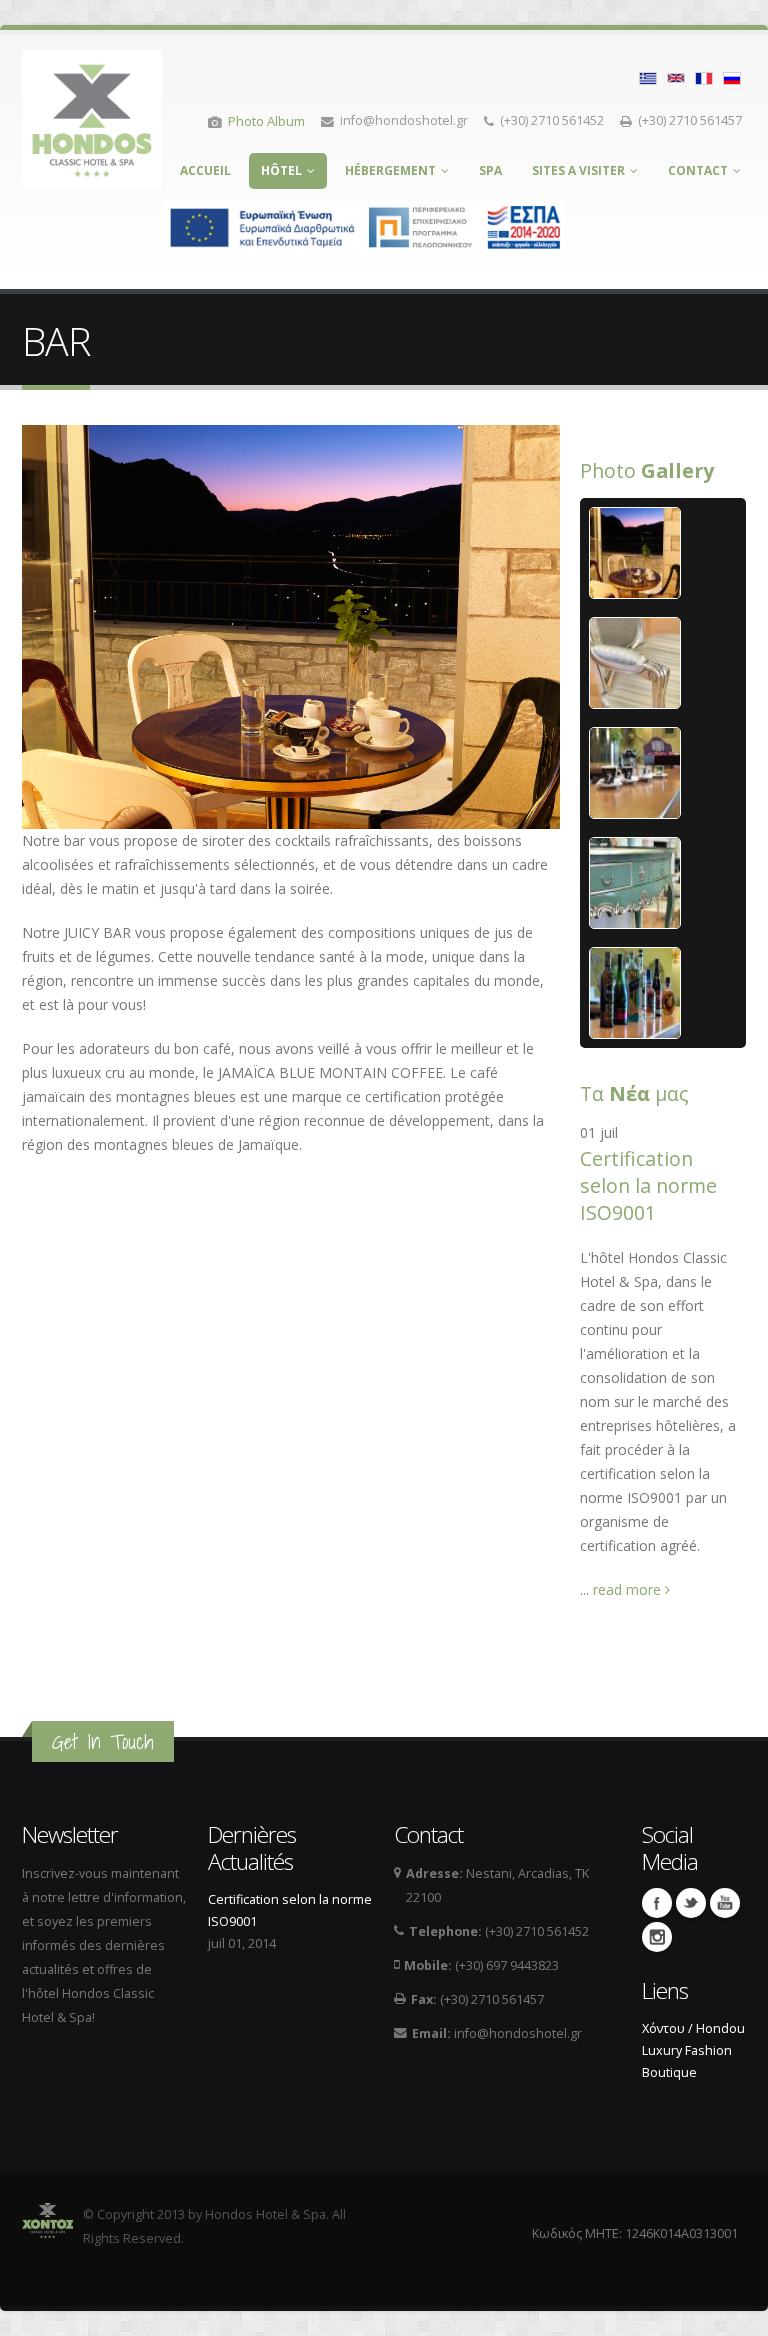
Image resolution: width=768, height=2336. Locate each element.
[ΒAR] (704, 76)
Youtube (725, 1903)
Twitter (691, 1903)
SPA (490, 170)
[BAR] (648, 76)
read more (629, 1589)
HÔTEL (281, 170)
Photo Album (266, 121)
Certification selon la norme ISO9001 (648, 1185)
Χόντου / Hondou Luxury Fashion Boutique (693, 2050)
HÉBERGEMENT (390, 170)
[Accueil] (92, 114)
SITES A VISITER (578, 170)
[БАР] (732, 76)
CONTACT (698, 170)
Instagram (657, 1937)
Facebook (657, 1903)
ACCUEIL (205, 170)
